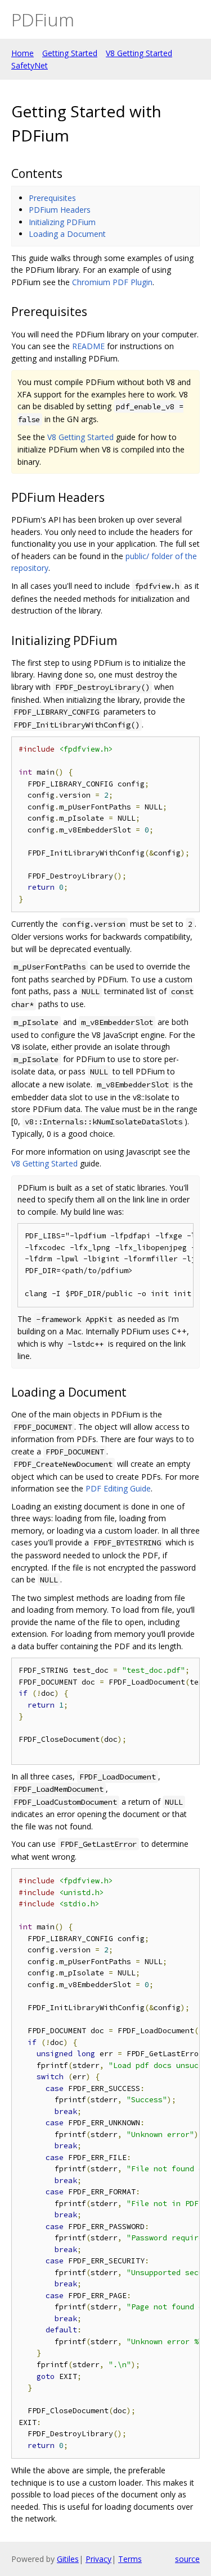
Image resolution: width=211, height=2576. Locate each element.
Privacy (98, 2559)
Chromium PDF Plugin (112, 282)
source (187, 2559)
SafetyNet (30, 65)
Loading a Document (67, 234)
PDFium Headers (60, 210)
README (88, 346)
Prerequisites (52, 198)
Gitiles (68, 2559)
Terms (130, 2559)
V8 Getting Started (139, 53)
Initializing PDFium (62, 222)
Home (23, 53)
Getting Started (70, 53)
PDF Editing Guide (118, 1488)
